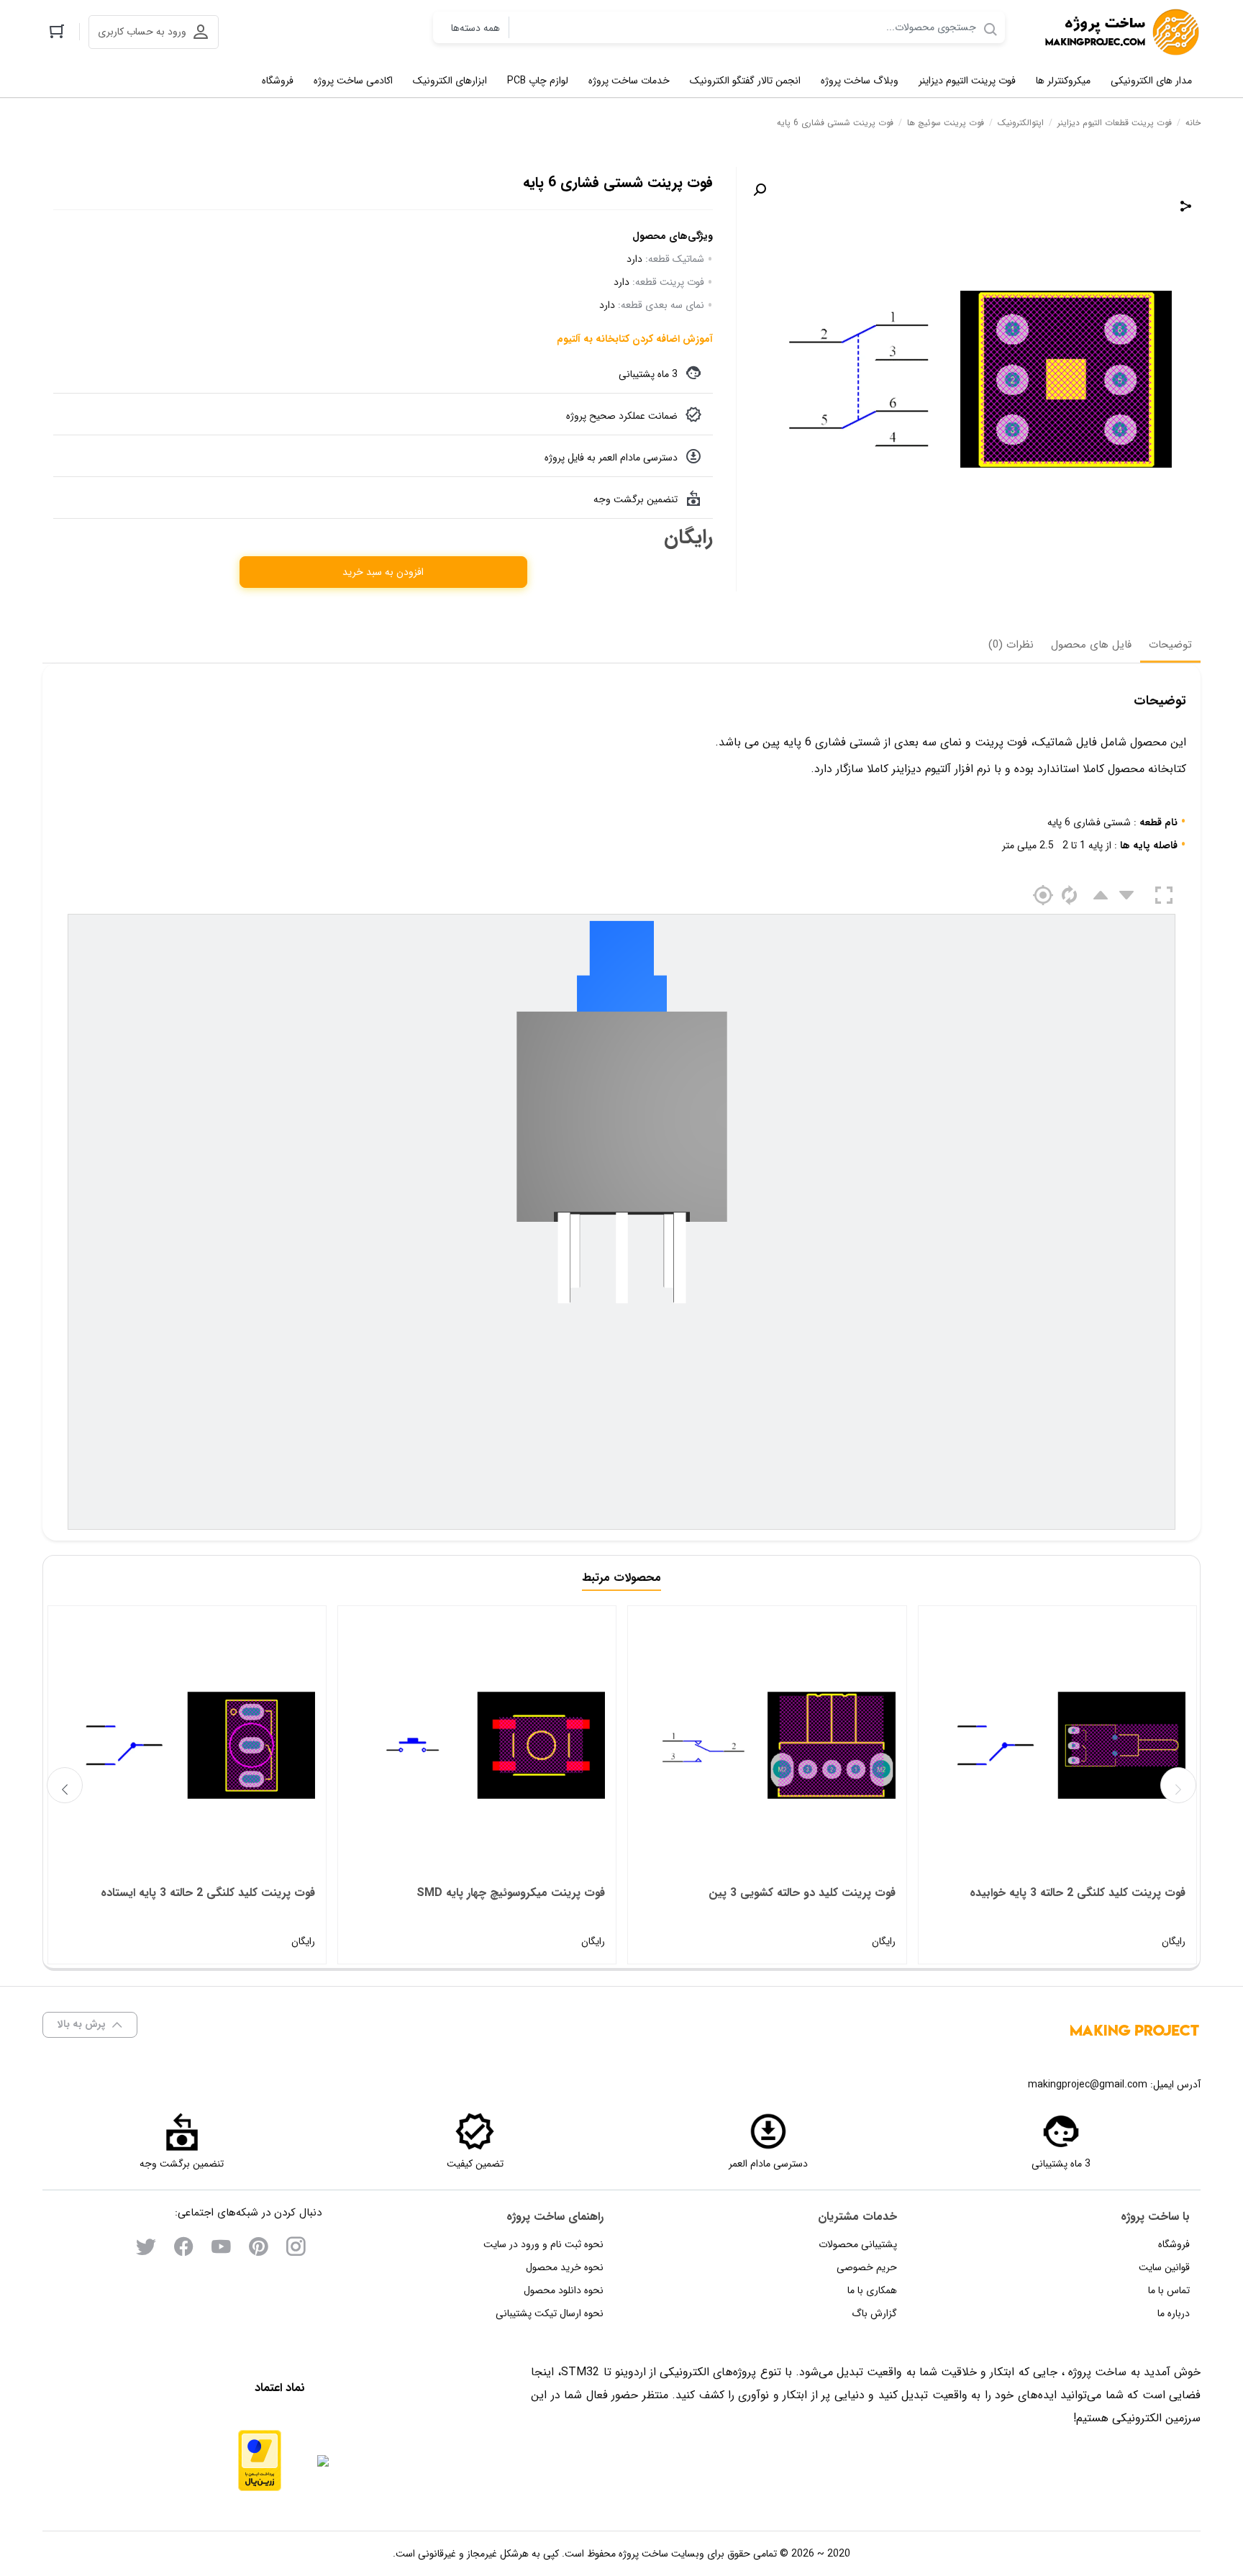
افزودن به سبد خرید (383, 572)
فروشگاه (1174, 2244)
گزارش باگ (874, 2313)
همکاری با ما (872, 2290)
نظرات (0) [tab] (1011, 645)
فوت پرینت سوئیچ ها (946, 123)
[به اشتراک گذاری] (1186, 206)
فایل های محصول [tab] (1091, 645)
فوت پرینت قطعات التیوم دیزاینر (1115, 123)
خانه (1193, 123)
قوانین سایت (1164, 2267)
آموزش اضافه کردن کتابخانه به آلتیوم (635, 339)
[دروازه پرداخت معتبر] (260, 2461)
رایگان (1078, 1917)
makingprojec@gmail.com (1088, 2085)
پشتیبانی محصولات (858, 2244)
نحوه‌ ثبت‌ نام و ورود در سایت (543, 2244)
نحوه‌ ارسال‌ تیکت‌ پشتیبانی (550, 2313)
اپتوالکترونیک (1021, 123)
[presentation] (65, 1785)
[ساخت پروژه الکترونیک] (1121, 32)
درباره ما (1174, 2313)
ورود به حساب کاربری (142, 32)
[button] (760, 190)
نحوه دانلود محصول (564, 2290)
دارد (634, 259)
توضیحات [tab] (1170, 645)
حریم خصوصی (867, 2267)
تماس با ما (1169, 2290)
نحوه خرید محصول (565, 2267)
